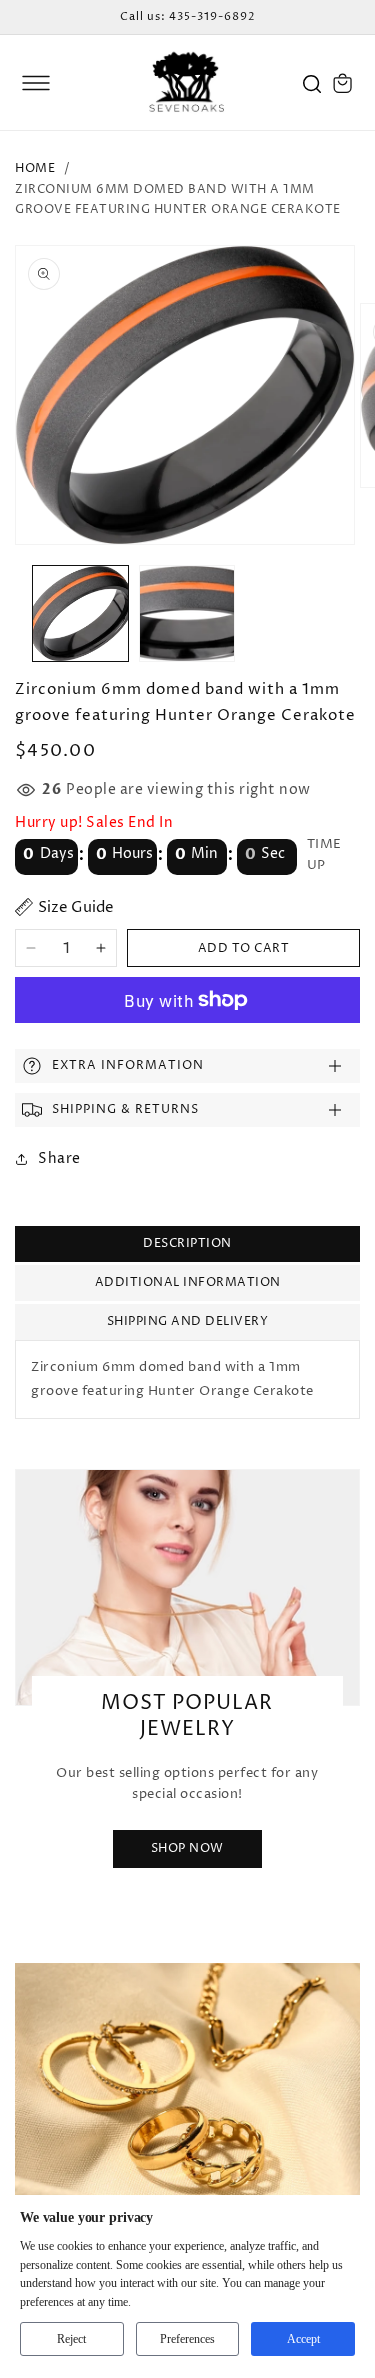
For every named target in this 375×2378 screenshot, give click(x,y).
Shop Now (187, 1848)
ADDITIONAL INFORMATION (188, 1282)
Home (35, 168)
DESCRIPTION (187, 1243)
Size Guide (76, 907)
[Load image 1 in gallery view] (80, 613)
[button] (36, 83)
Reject (71, 2339)
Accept (303, 2339)
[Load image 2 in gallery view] (187, 613)
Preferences (187, 2339)
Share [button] (59, 1158)
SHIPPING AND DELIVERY (188, 1321)
